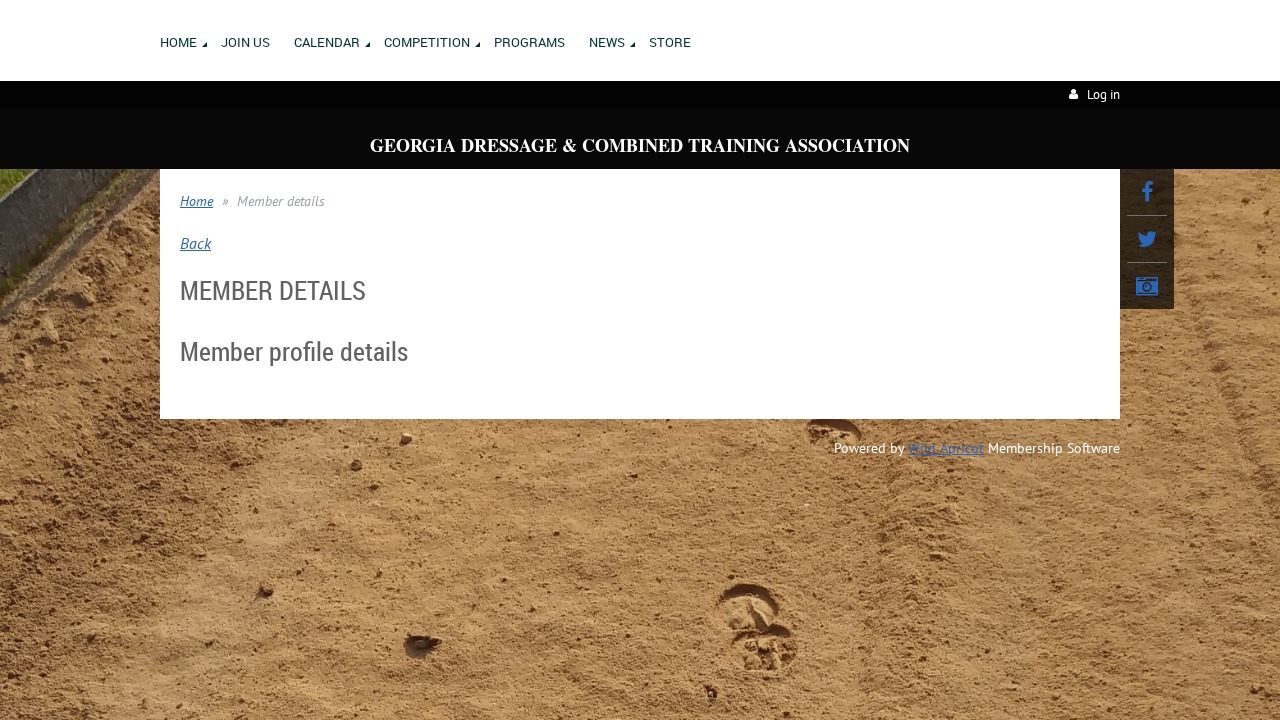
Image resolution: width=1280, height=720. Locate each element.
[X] (1147, 239)
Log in (1103, 94)
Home (196, 201)
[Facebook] (1147, 192)
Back (195, 243)
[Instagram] (1147, 286)
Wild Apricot (946, 448)
